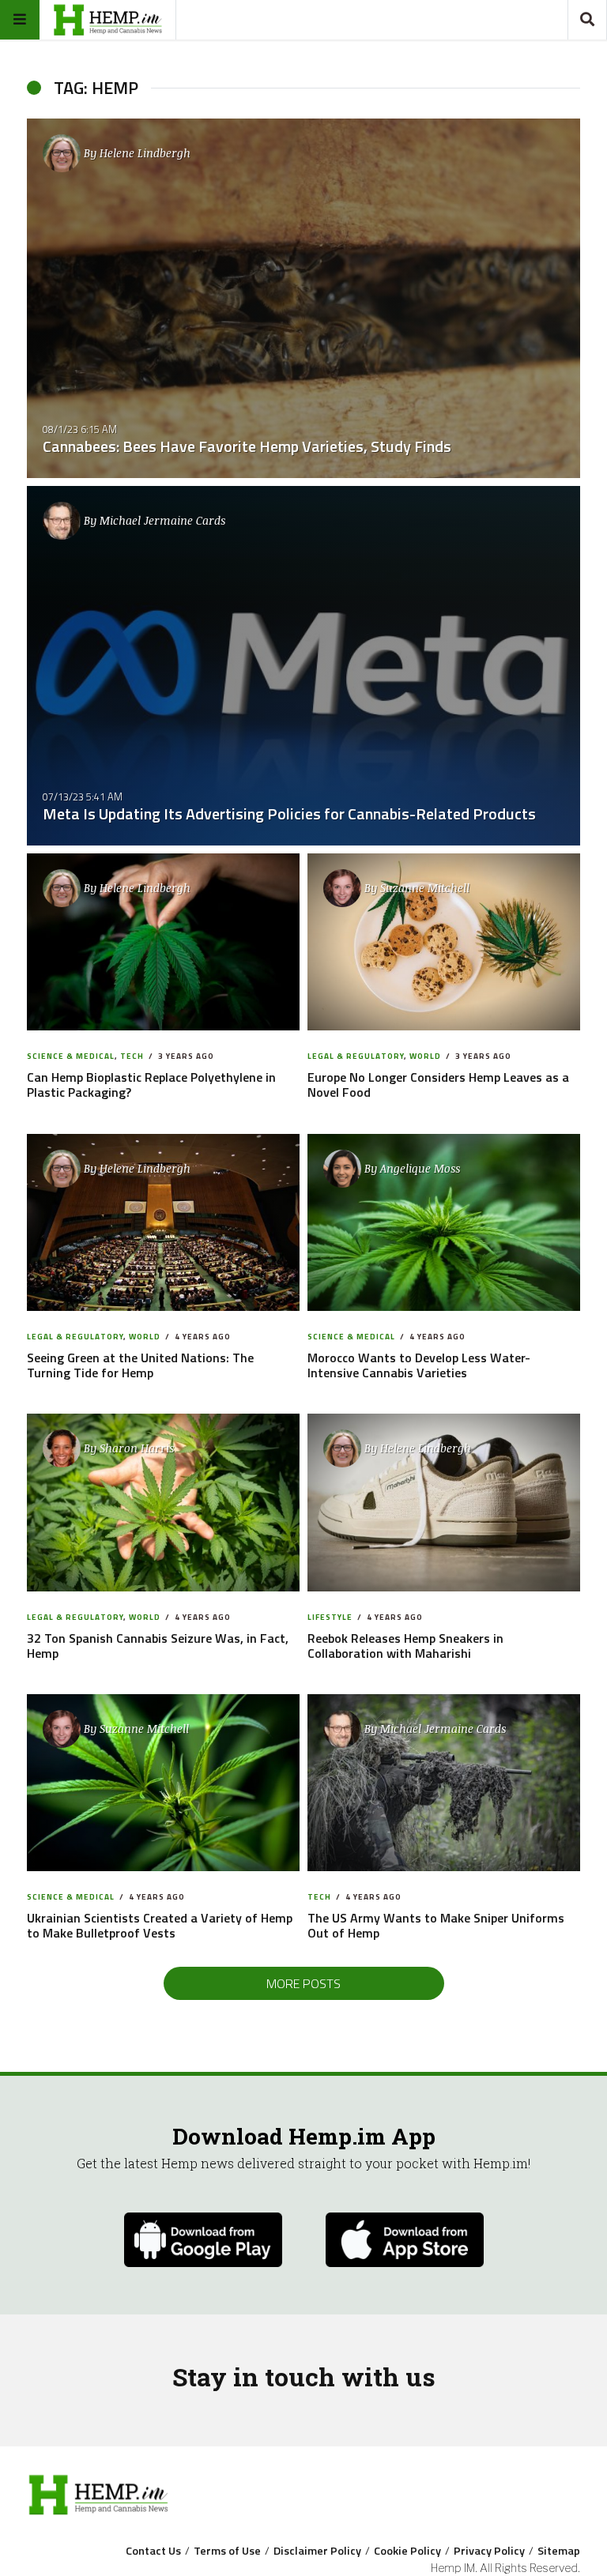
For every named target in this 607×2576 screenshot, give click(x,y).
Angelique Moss (420, 1168)
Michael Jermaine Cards (162, 520)
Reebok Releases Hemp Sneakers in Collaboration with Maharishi (405, 1646)
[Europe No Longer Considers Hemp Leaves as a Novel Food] (444, 942)
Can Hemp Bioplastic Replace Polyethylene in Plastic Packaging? (151, 1085)
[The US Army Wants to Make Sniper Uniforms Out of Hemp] (444, 1783)
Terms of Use (227, 2551)
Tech (132, 1056)
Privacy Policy (489, 2551)
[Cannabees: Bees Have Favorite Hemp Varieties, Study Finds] (303, 298)
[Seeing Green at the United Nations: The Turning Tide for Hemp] (164, 1222)
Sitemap (559, 2551)
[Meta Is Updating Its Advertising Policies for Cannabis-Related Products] (303, 666)
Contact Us (153, 2551)
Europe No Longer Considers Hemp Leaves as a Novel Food (438, 1085)
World (425, 1056)
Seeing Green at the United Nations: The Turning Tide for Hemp (140, 1365)
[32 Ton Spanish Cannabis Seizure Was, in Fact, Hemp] (164, 1502)
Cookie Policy (407, 2551)
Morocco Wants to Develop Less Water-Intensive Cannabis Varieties (419, 1365)
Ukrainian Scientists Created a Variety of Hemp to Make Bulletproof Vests (160, 1925)
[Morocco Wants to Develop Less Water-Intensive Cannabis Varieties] (444, 1222)
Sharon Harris (137, 1448)
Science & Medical (71, 1056)
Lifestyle (330, 1617)
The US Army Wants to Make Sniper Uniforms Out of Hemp (436, 1925)
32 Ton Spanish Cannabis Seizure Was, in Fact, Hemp (158, 1646)
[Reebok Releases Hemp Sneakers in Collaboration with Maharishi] (444, 1502)
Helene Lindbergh (145, 153)
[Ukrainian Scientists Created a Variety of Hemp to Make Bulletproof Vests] (164, 1783)
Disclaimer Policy (317, 2551)
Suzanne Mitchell (425, 888)
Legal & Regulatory (356, 1056)
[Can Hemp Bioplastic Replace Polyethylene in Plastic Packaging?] (164, 942)
